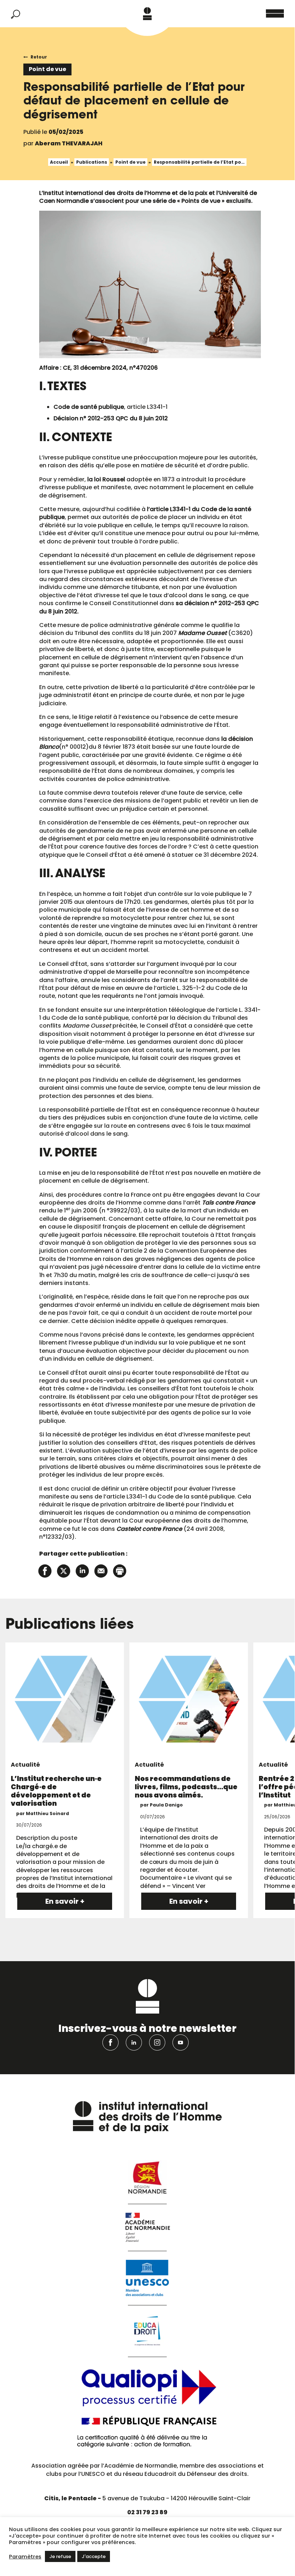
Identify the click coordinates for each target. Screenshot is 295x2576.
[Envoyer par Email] (101, 1570)
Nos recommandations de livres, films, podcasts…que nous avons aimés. (186, 1787)
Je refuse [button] (60, 2556)
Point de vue (130, 162)
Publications (92, 162)
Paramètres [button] (25, 2557)
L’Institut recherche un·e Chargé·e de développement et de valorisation (56, 1791)
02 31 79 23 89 (147, 2512)
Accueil (59, 162)
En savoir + (65, 1901)
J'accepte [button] (94, 2556)
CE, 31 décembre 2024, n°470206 (110, 368)
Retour (39, 57)
